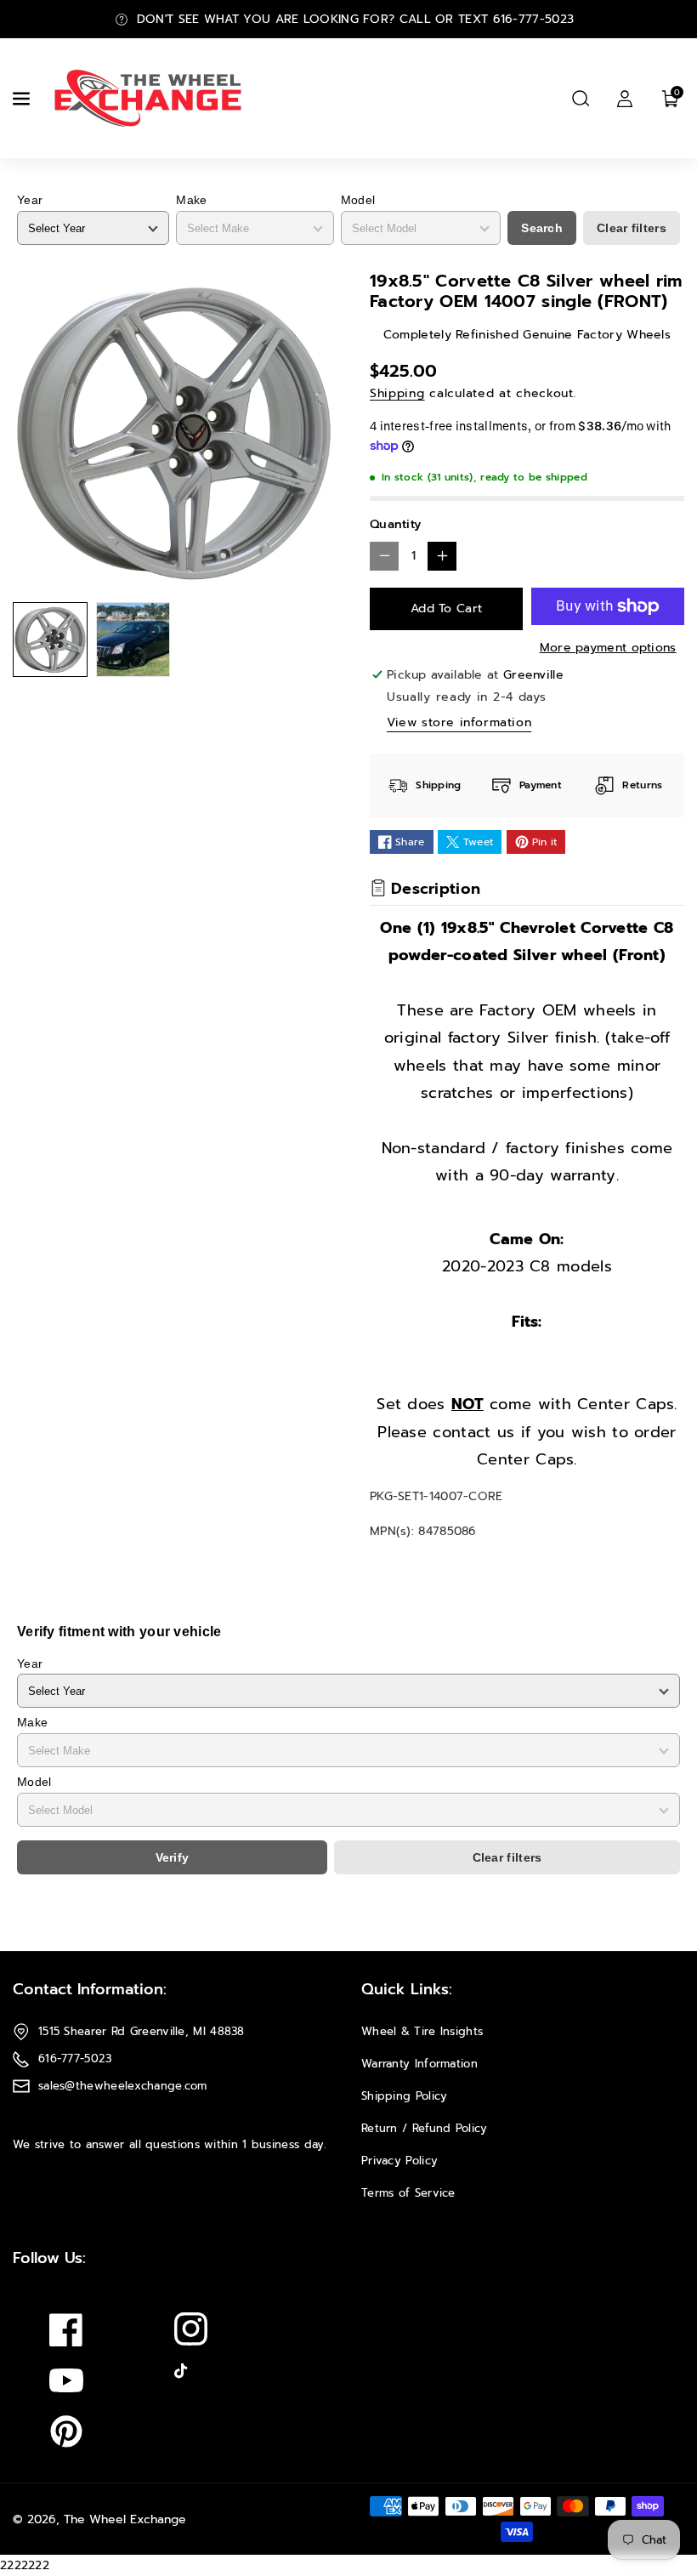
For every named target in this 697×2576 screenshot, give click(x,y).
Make (191, 200)
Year (30, 200)
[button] (23, 99)
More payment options (608, 648)
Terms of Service (408, 2193)
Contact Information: (90, 1989)
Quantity (395, 524)
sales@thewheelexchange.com (123, 2086)
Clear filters (632, 228)
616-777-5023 (75, 2059)
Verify (173, 1857)
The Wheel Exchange (125, 2519)
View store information (459, 722)
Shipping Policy (405, 2096)
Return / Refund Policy (425, 2128)
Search (542, 228)
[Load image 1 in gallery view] (50, 640)
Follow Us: (49, 2258)
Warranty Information (419, 2064)
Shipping (397, 393)
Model (358, 200)
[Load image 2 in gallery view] (133, 640)
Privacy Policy (399, 2161)
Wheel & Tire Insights (422, 2031)
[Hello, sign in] (625, 99)
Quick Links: (407, 1989)
